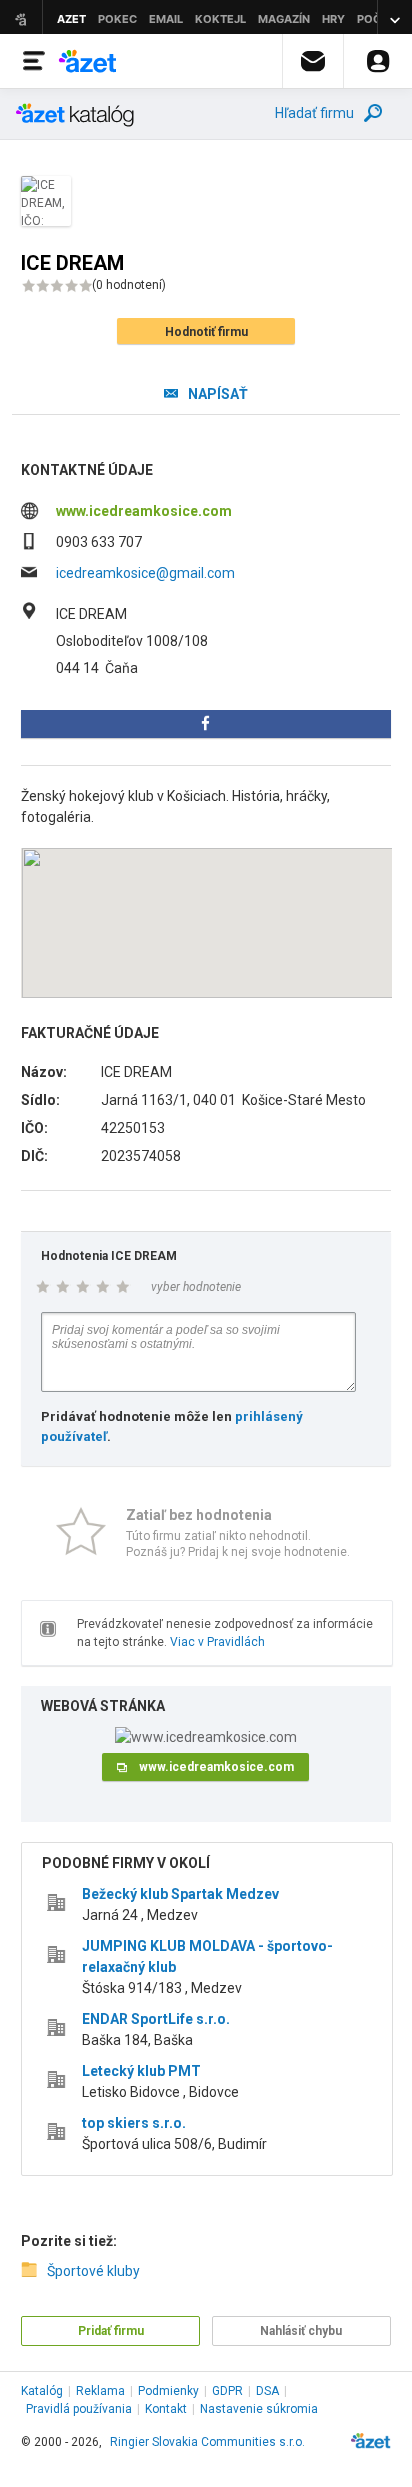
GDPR (227, 2391)
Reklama (100, 2391)
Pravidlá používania (79, 2409)
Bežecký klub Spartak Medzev (180, 1894)
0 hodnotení (129, 285)
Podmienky (168, 2391)
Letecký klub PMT (141, 2071)
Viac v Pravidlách (217, 1642)
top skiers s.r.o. (134, 2123)
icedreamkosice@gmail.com (145, 573)
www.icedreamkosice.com (144, 511)
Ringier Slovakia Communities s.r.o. (207, 2442)
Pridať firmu (111, 2331)
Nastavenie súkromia (259, 2409)
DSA (267, 2391)
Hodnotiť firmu (206, 332)
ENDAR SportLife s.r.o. (156, 2019)
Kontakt (166, 2409)
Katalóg (42, 2391)
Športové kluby (93, 2271)
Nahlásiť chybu (301, 2331)
